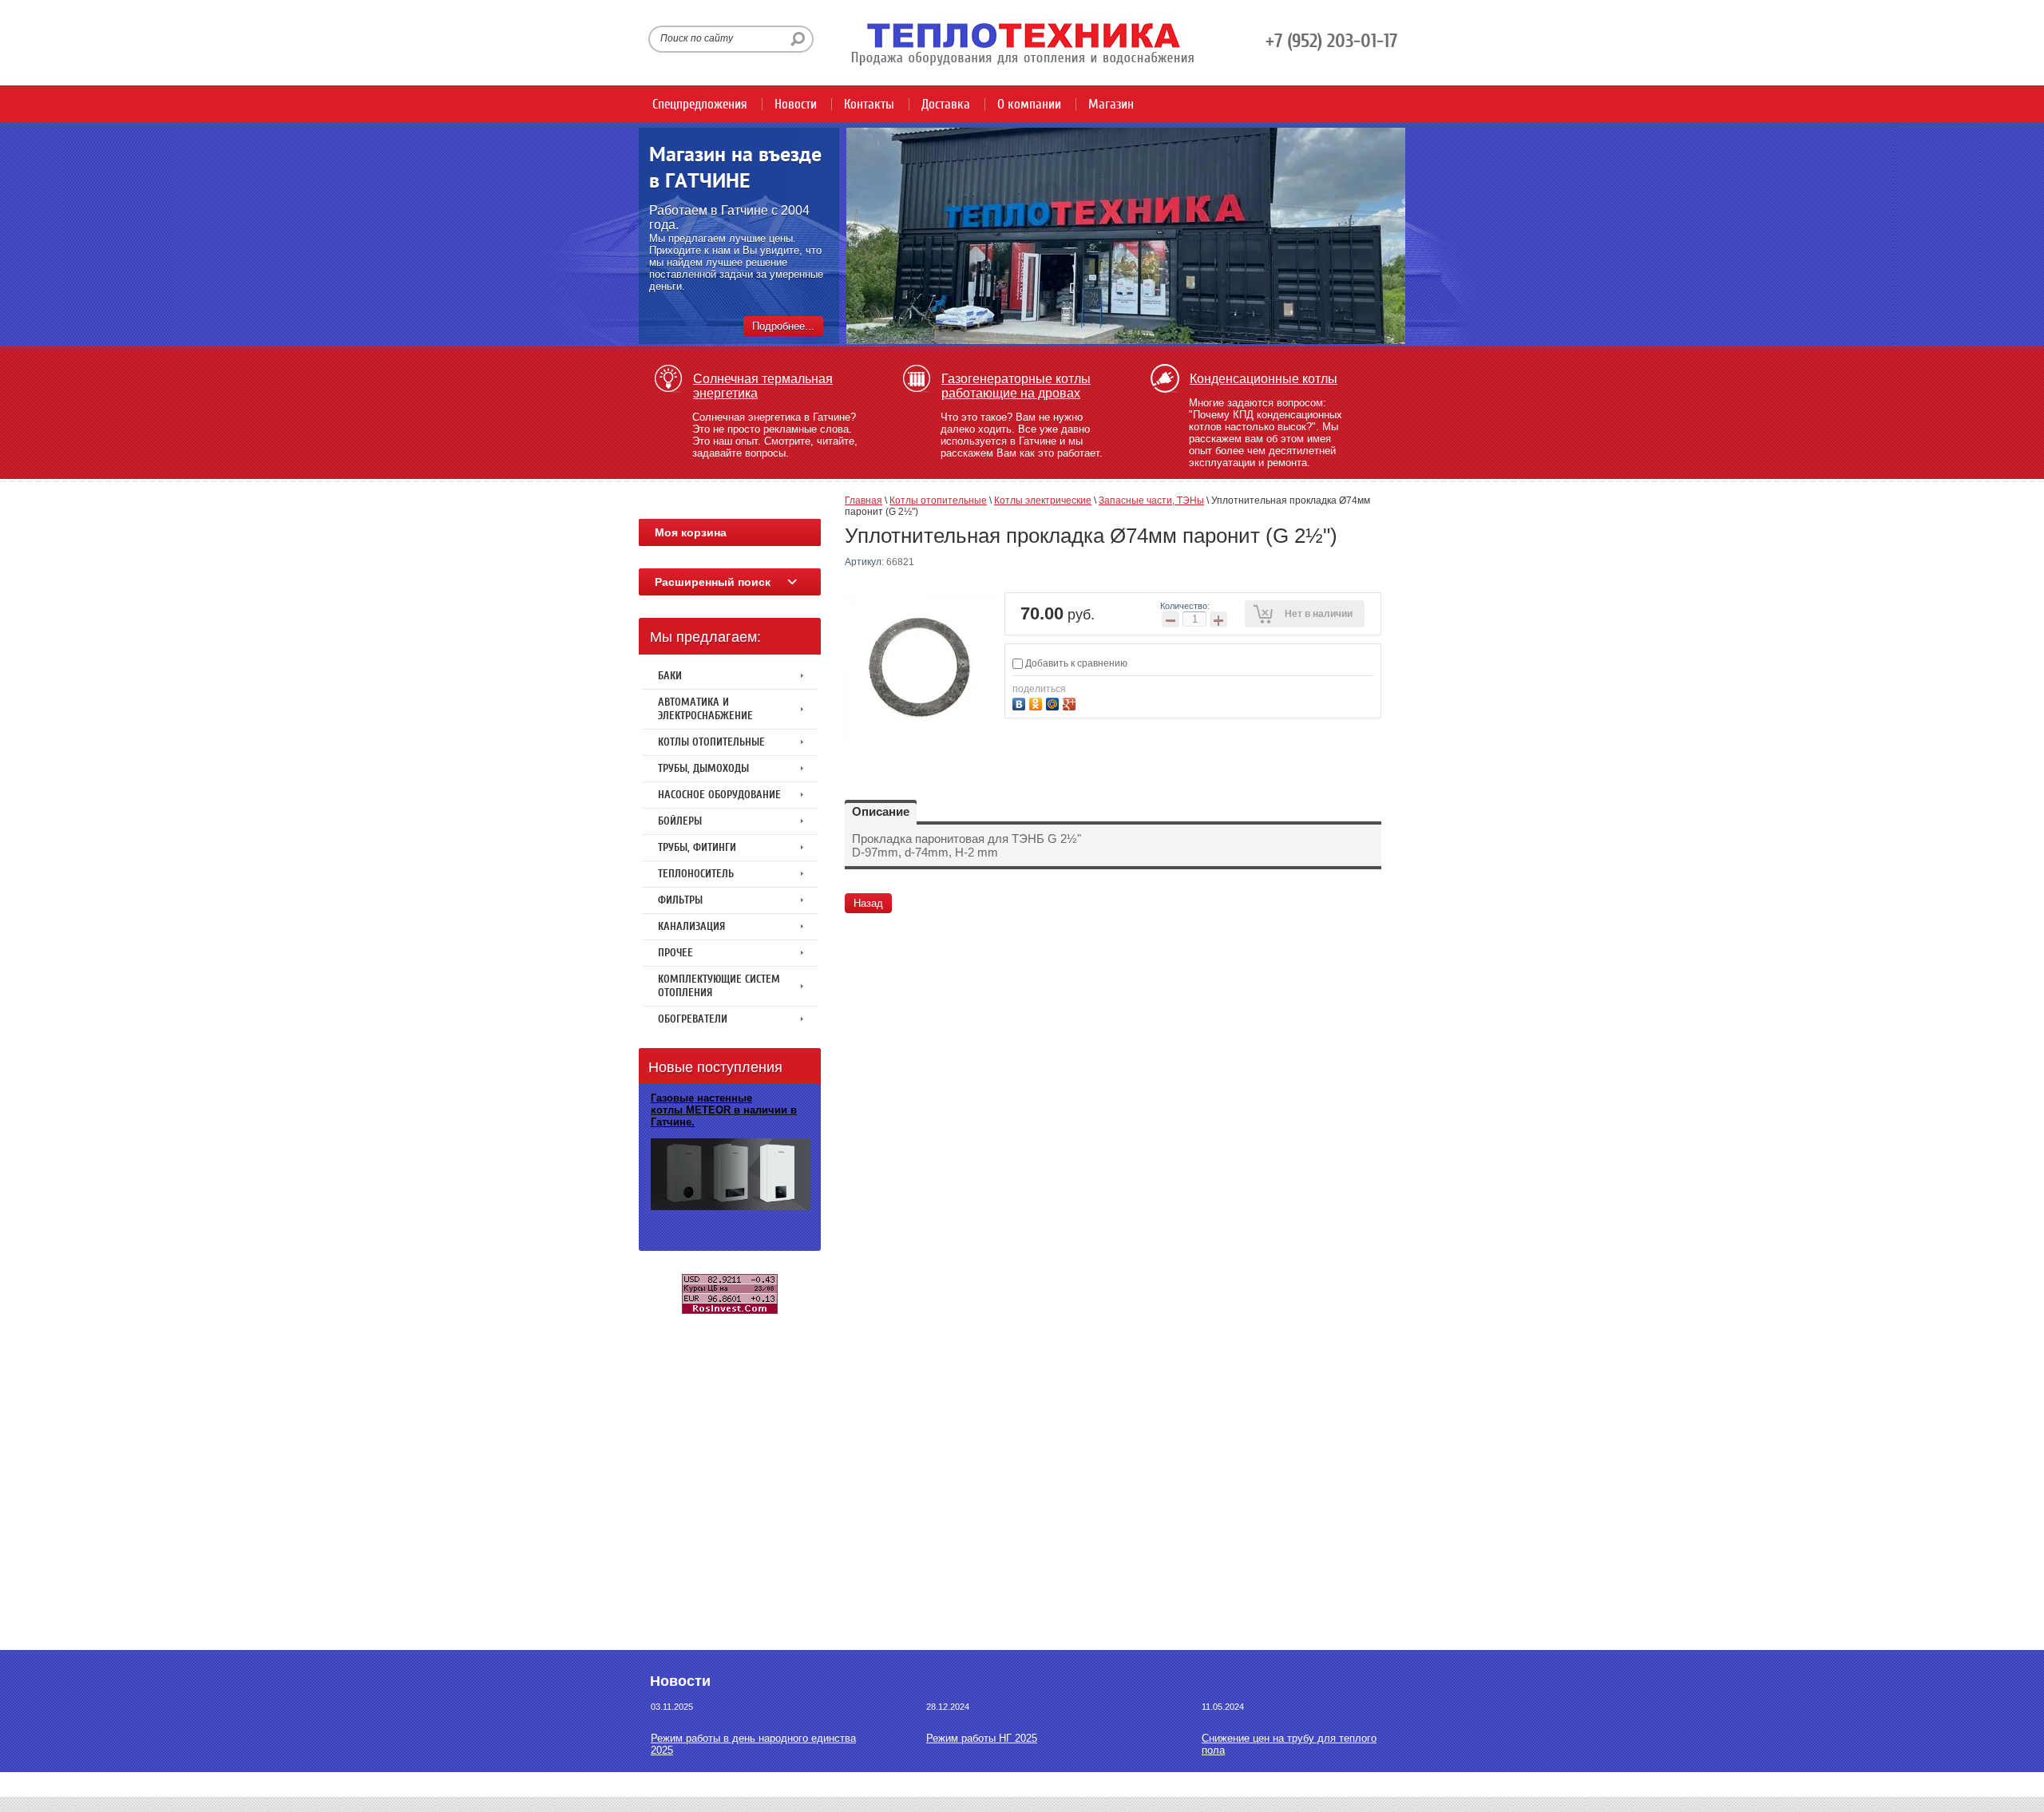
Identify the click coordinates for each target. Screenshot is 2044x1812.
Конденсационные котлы (1264, 379)
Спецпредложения (700, 104)
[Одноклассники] (1038, 702)
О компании (1029, 104)
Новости (796, 104)
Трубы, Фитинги (697, 847)
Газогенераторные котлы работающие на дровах (1016, 386)
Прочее (675, 953)
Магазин (1111, 104)
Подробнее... (783, 326)
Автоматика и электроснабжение (705, 709)
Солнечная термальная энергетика (763, 386)
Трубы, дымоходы (703, 768)
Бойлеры (680, 821)
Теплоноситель (696, 874)
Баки (670, 676)
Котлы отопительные (711, 742)
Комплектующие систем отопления (719, 986)
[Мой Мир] (1054, 702)
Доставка (946, 104)
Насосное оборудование (719, 795)
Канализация (691, 926)
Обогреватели (693, 1019)
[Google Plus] (1071, 702)
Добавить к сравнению (1075, 663)
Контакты (869, 104)
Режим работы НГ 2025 (982, 1738)
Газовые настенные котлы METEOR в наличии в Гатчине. (724, 1110)
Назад (868, 903)
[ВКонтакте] (1021, 702)
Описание (881, 811)
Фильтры (680, 900)
